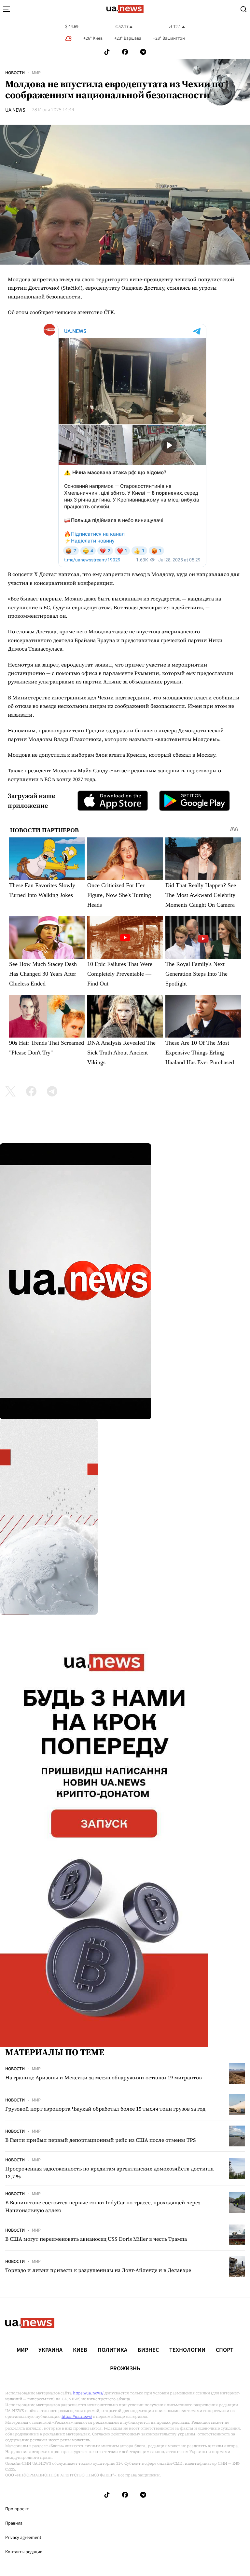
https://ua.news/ (88, 2393)
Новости (15, 73)
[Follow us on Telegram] (143, 52)
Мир (36, 73)
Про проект (17, 2509)
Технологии (187, 2350)
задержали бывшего (132, 730)
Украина (50, 2350)
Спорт (225, 2350)
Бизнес (148, 2350)
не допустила (49, 755)
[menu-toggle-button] (7, 9)
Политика (112, 2350)
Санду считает (111, 770)
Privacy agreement (23, 2538)
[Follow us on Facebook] (125, 52)
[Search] (243, 9)
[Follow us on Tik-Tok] (107, 52)
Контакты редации (24, 2552)
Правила (14, 2523)
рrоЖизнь (125, 2369)
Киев (80, 2350)
